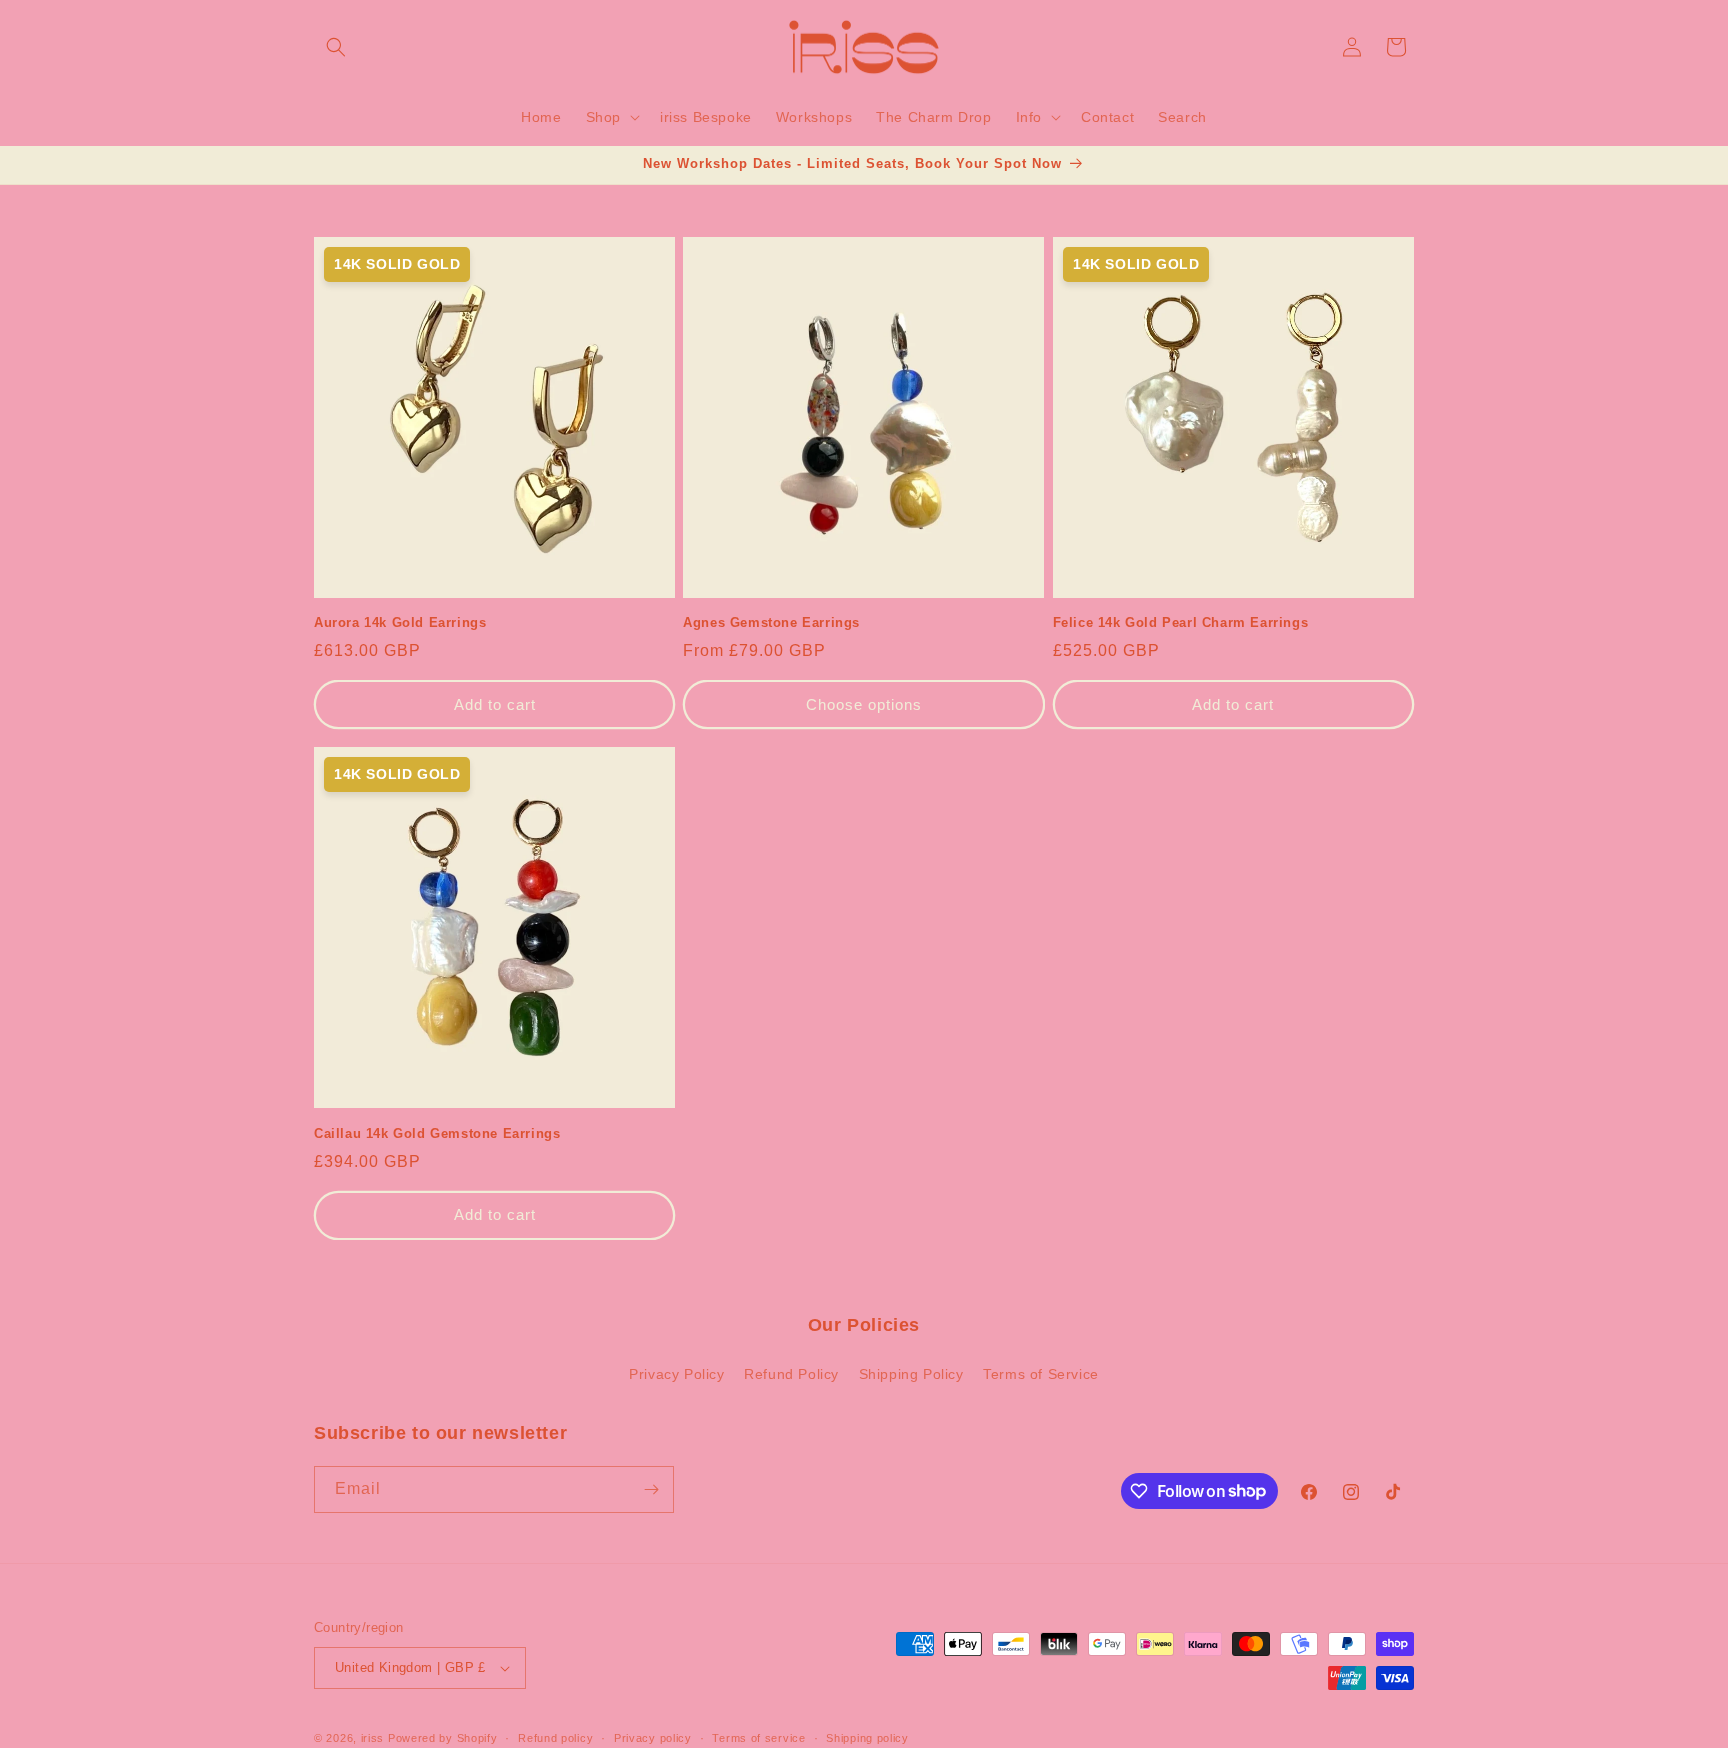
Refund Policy (791, 1374)
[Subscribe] (651, 1489)
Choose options (864, 704)
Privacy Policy (676, 1374)
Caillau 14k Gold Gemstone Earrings (437, 1133)
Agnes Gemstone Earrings (771, 622)
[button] (336, 47)
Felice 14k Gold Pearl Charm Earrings (1181, 622)
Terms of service (758, 1738)
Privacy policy (653, 1738)
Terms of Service (1041, 1374)
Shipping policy (867, 1738)
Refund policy (555, 1738)
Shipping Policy (911, 1374)
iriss (373, 1738)
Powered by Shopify (443, 1738)
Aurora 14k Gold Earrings (400, 622)
